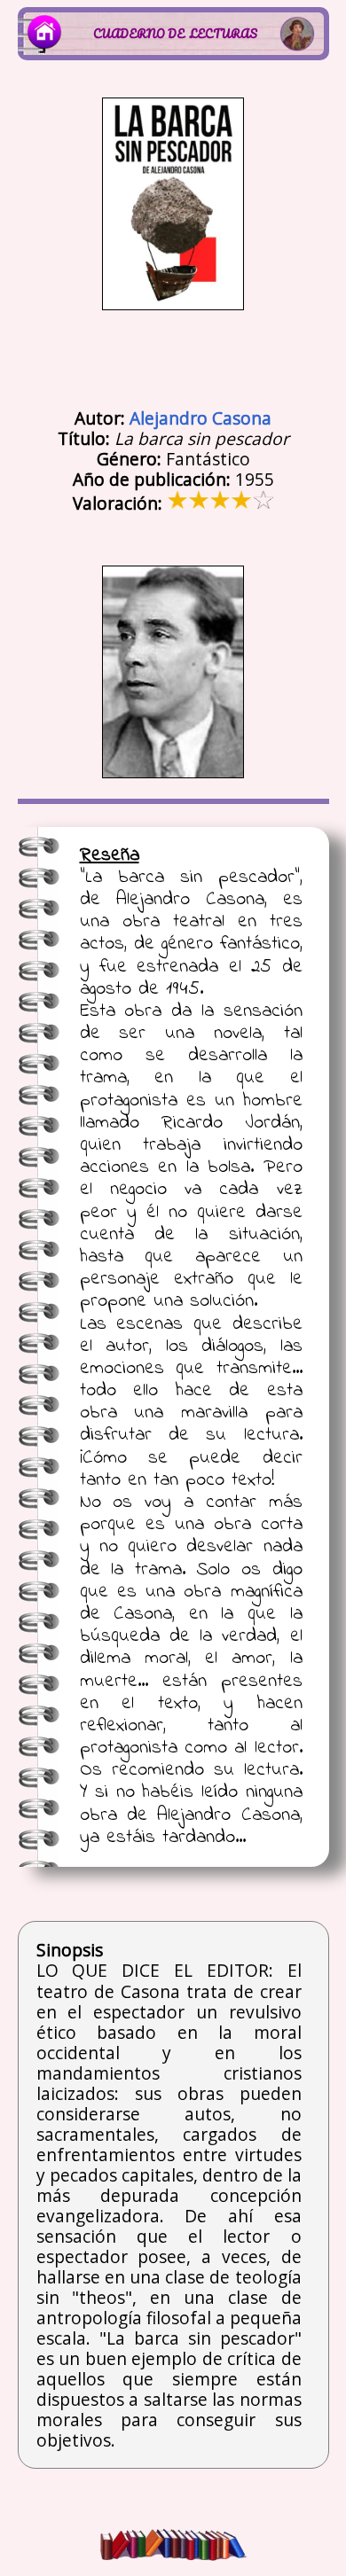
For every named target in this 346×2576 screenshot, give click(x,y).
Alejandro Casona (201, 418)
